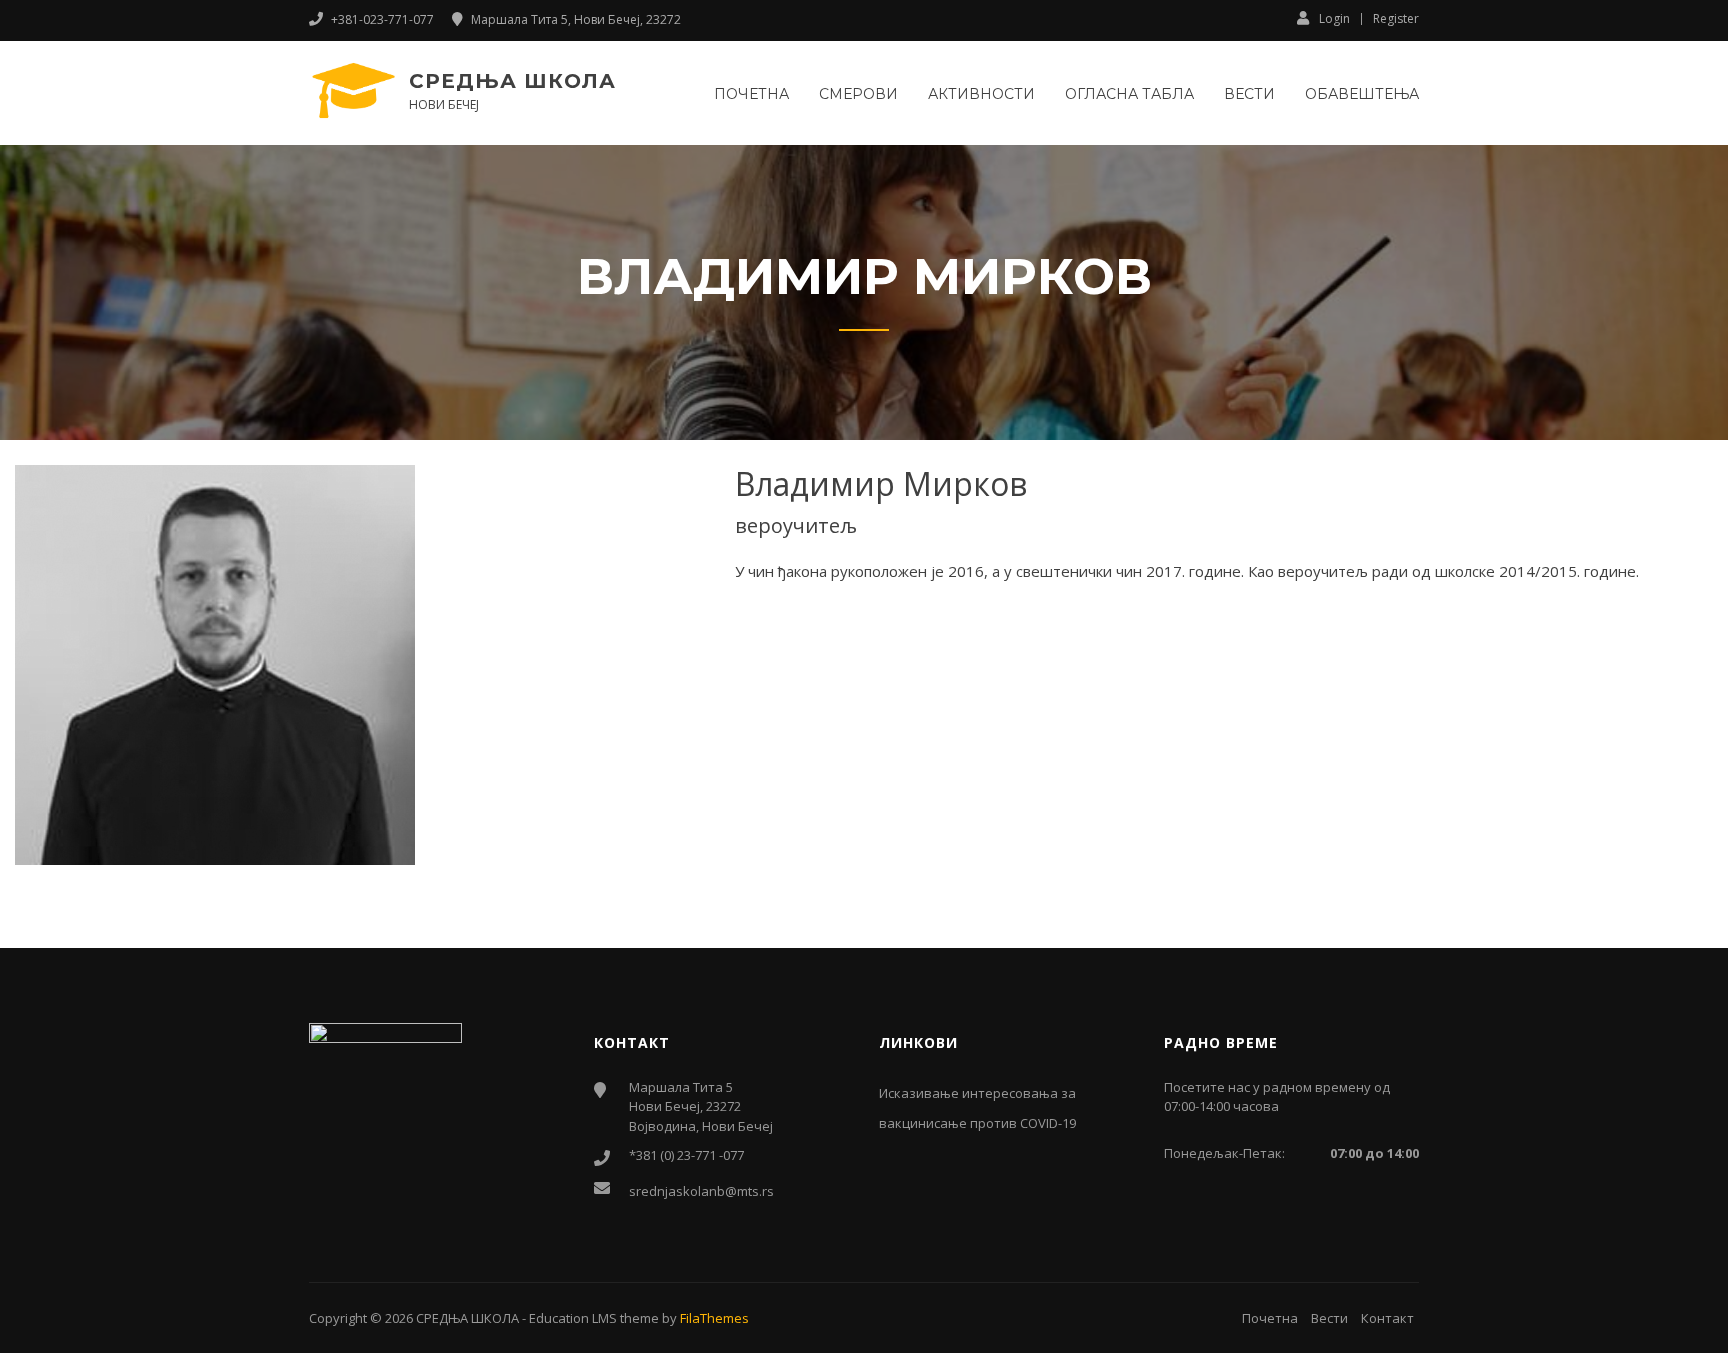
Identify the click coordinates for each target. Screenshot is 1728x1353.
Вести (1249, 94)
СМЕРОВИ (858, 94)
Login (1334, 18)
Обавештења (1362, 94)
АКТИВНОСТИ (981, 94)
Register (1396, 19)
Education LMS (573, 1318)
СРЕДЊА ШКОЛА (512, 81)
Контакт (1387, 1318)
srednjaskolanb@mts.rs (701, 1191)
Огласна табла (1129, 94)
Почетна (751, 94)
